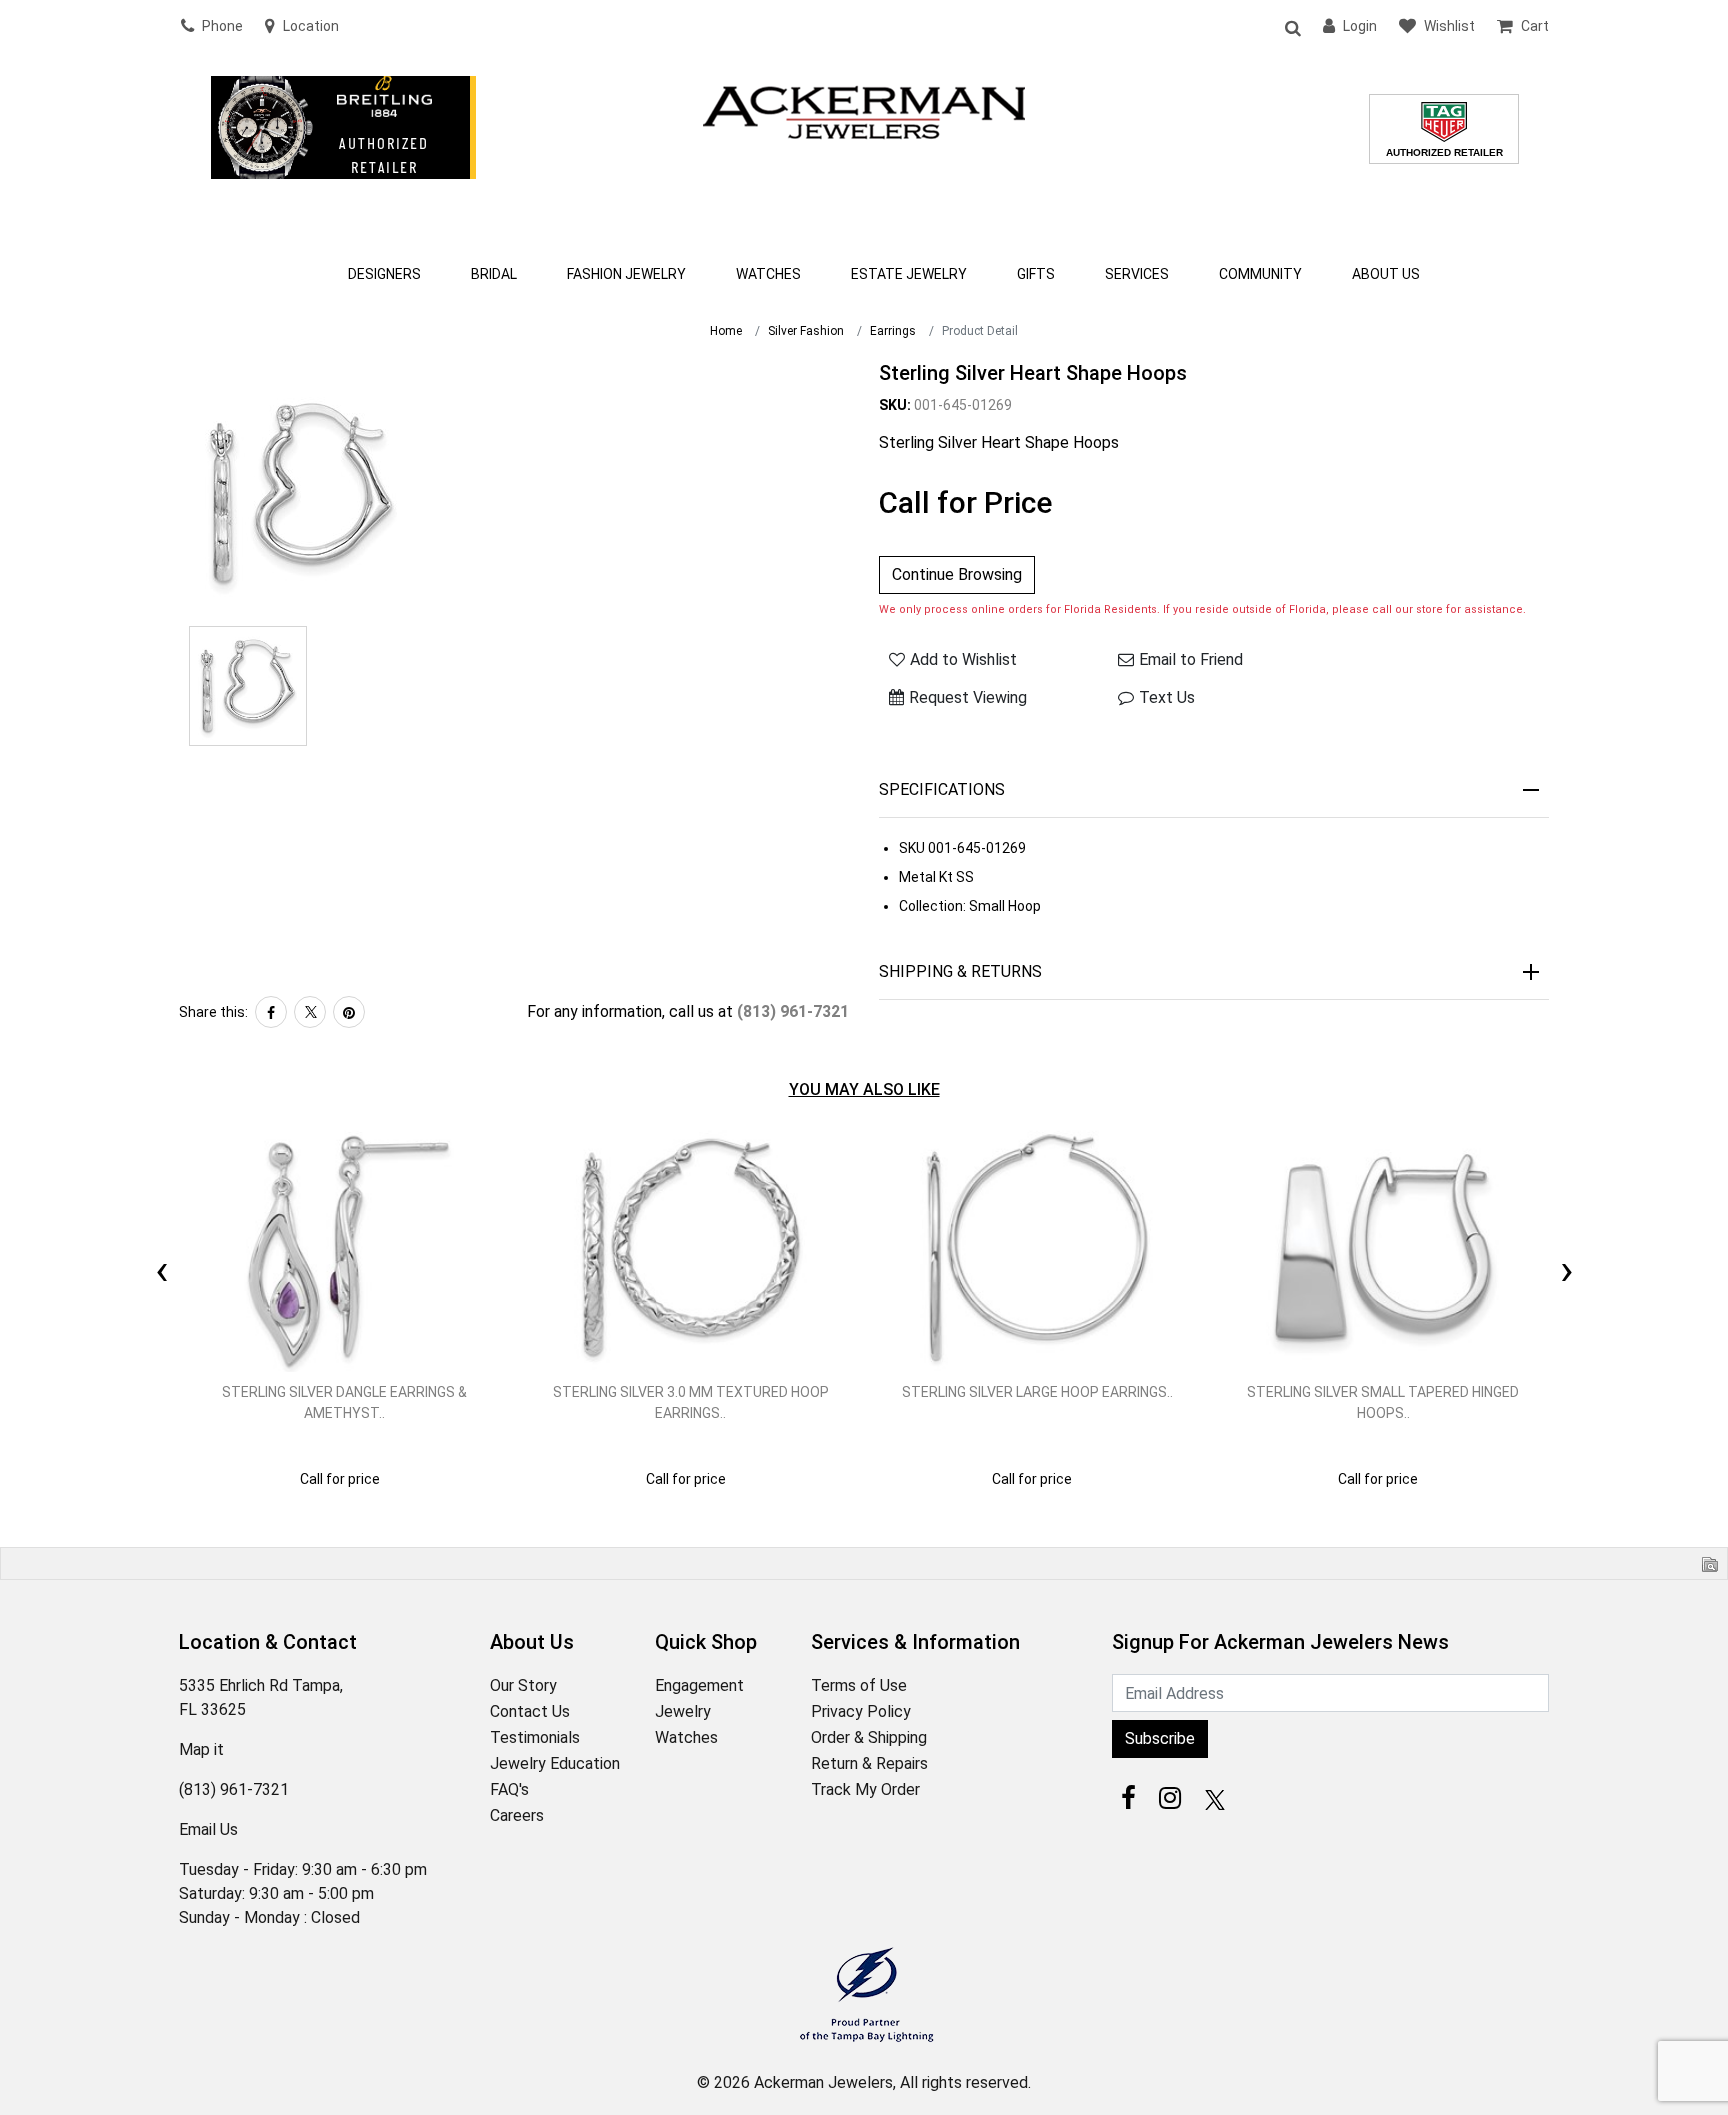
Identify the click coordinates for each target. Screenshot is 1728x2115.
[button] (1292, 27)
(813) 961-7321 (793, 1011)
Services (1137, 274)
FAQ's (509, 1789)
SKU (912, 848)
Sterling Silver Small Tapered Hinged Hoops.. (1383, 1402)
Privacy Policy (861, 1711)
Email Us (208, 1829)
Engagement (699, 1685)
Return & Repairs (869, 1763)
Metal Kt (926, 877)
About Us (1386, 274)
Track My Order (865, 1789)
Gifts (1036, 274)
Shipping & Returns (960, 971)
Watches (768, 274)
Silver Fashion (806, 331)
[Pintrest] (349, 1012)
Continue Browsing (957, 574)
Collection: (932, 906)
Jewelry (683, 1711)
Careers (517, 1815)
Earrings (893, 331)
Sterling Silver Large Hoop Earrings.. (1037, 1392)
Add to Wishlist (963, 659)
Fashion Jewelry (626, 274)
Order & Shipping (869, 1737)
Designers (384, 274)
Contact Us (530, 1711)
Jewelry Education (555, 1763)
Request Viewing (968, 697)
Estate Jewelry (909, 274)
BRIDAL (494, 274)
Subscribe (1160, 1738)
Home (726, 331)
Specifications (942, 789)
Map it (201, 1749)
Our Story (523, 1685)
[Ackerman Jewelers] (864, 110)
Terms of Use (859, 1685)
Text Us (1167, 697)
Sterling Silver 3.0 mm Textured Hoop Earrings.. (691, 1402)
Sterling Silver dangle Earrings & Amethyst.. (344, 1402)
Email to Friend (1191, 659)
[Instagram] (1170, 1798)
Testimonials (535, 1737)
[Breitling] (343, 154)
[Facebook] (271, 1012)
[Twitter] (310, 1012)
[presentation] (161, 1247)
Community (1260, 274)
